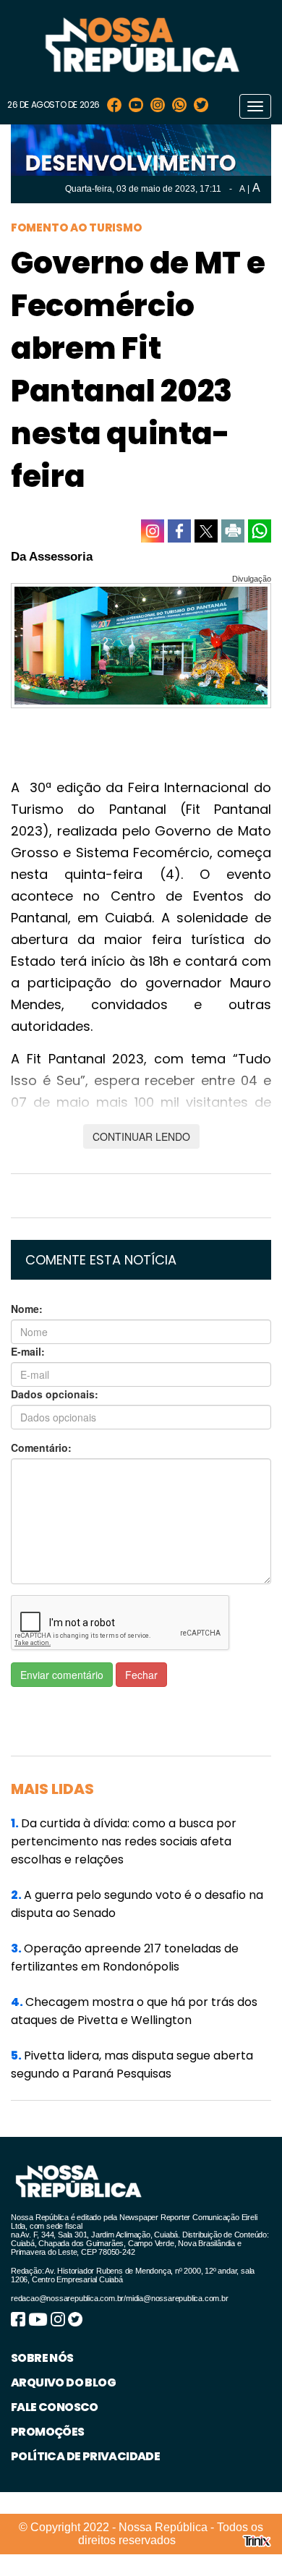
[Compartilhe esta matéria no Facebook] (179, 531)
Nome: (27, 1309)
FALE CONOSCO (55, 2407)
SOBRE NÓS (42, 2358)
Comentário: (41, 1448)
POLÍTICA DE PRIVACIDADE (85, 2456)
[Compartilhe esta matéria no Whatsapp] (260, 531)
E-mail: (28, 1351)
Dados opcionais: (55, 1394)
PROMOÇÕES (48, 2432)
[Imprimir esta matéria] (233, 531)
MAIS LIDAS (52, 1789)
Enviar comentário (62, 1675)
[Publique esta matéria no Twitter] (206, 531)
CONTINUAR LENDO (141, 1136)
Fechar (141, 1675)
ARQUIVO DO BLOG (63, 2382)
